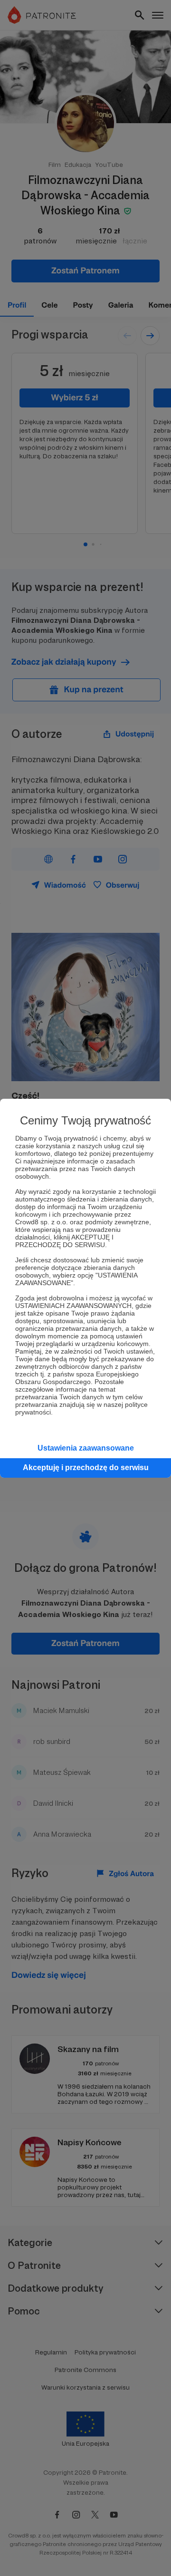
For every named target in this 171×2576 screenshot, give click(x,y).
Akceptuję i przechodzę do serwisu (86, 1467)
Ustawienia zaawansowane (86, 1448)
